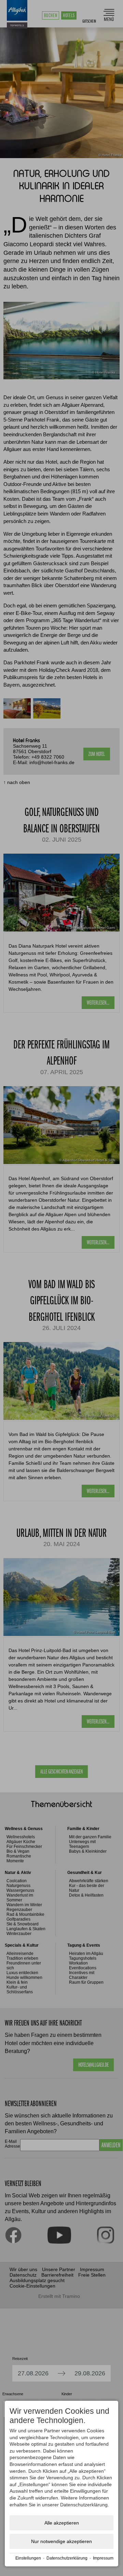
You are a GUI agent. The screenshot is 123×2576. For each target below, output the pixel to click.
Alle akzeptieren (62, 2523)
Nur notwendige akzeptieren (61, 2541)
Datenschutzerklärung (67, 2558)
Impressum (103, 2558)
